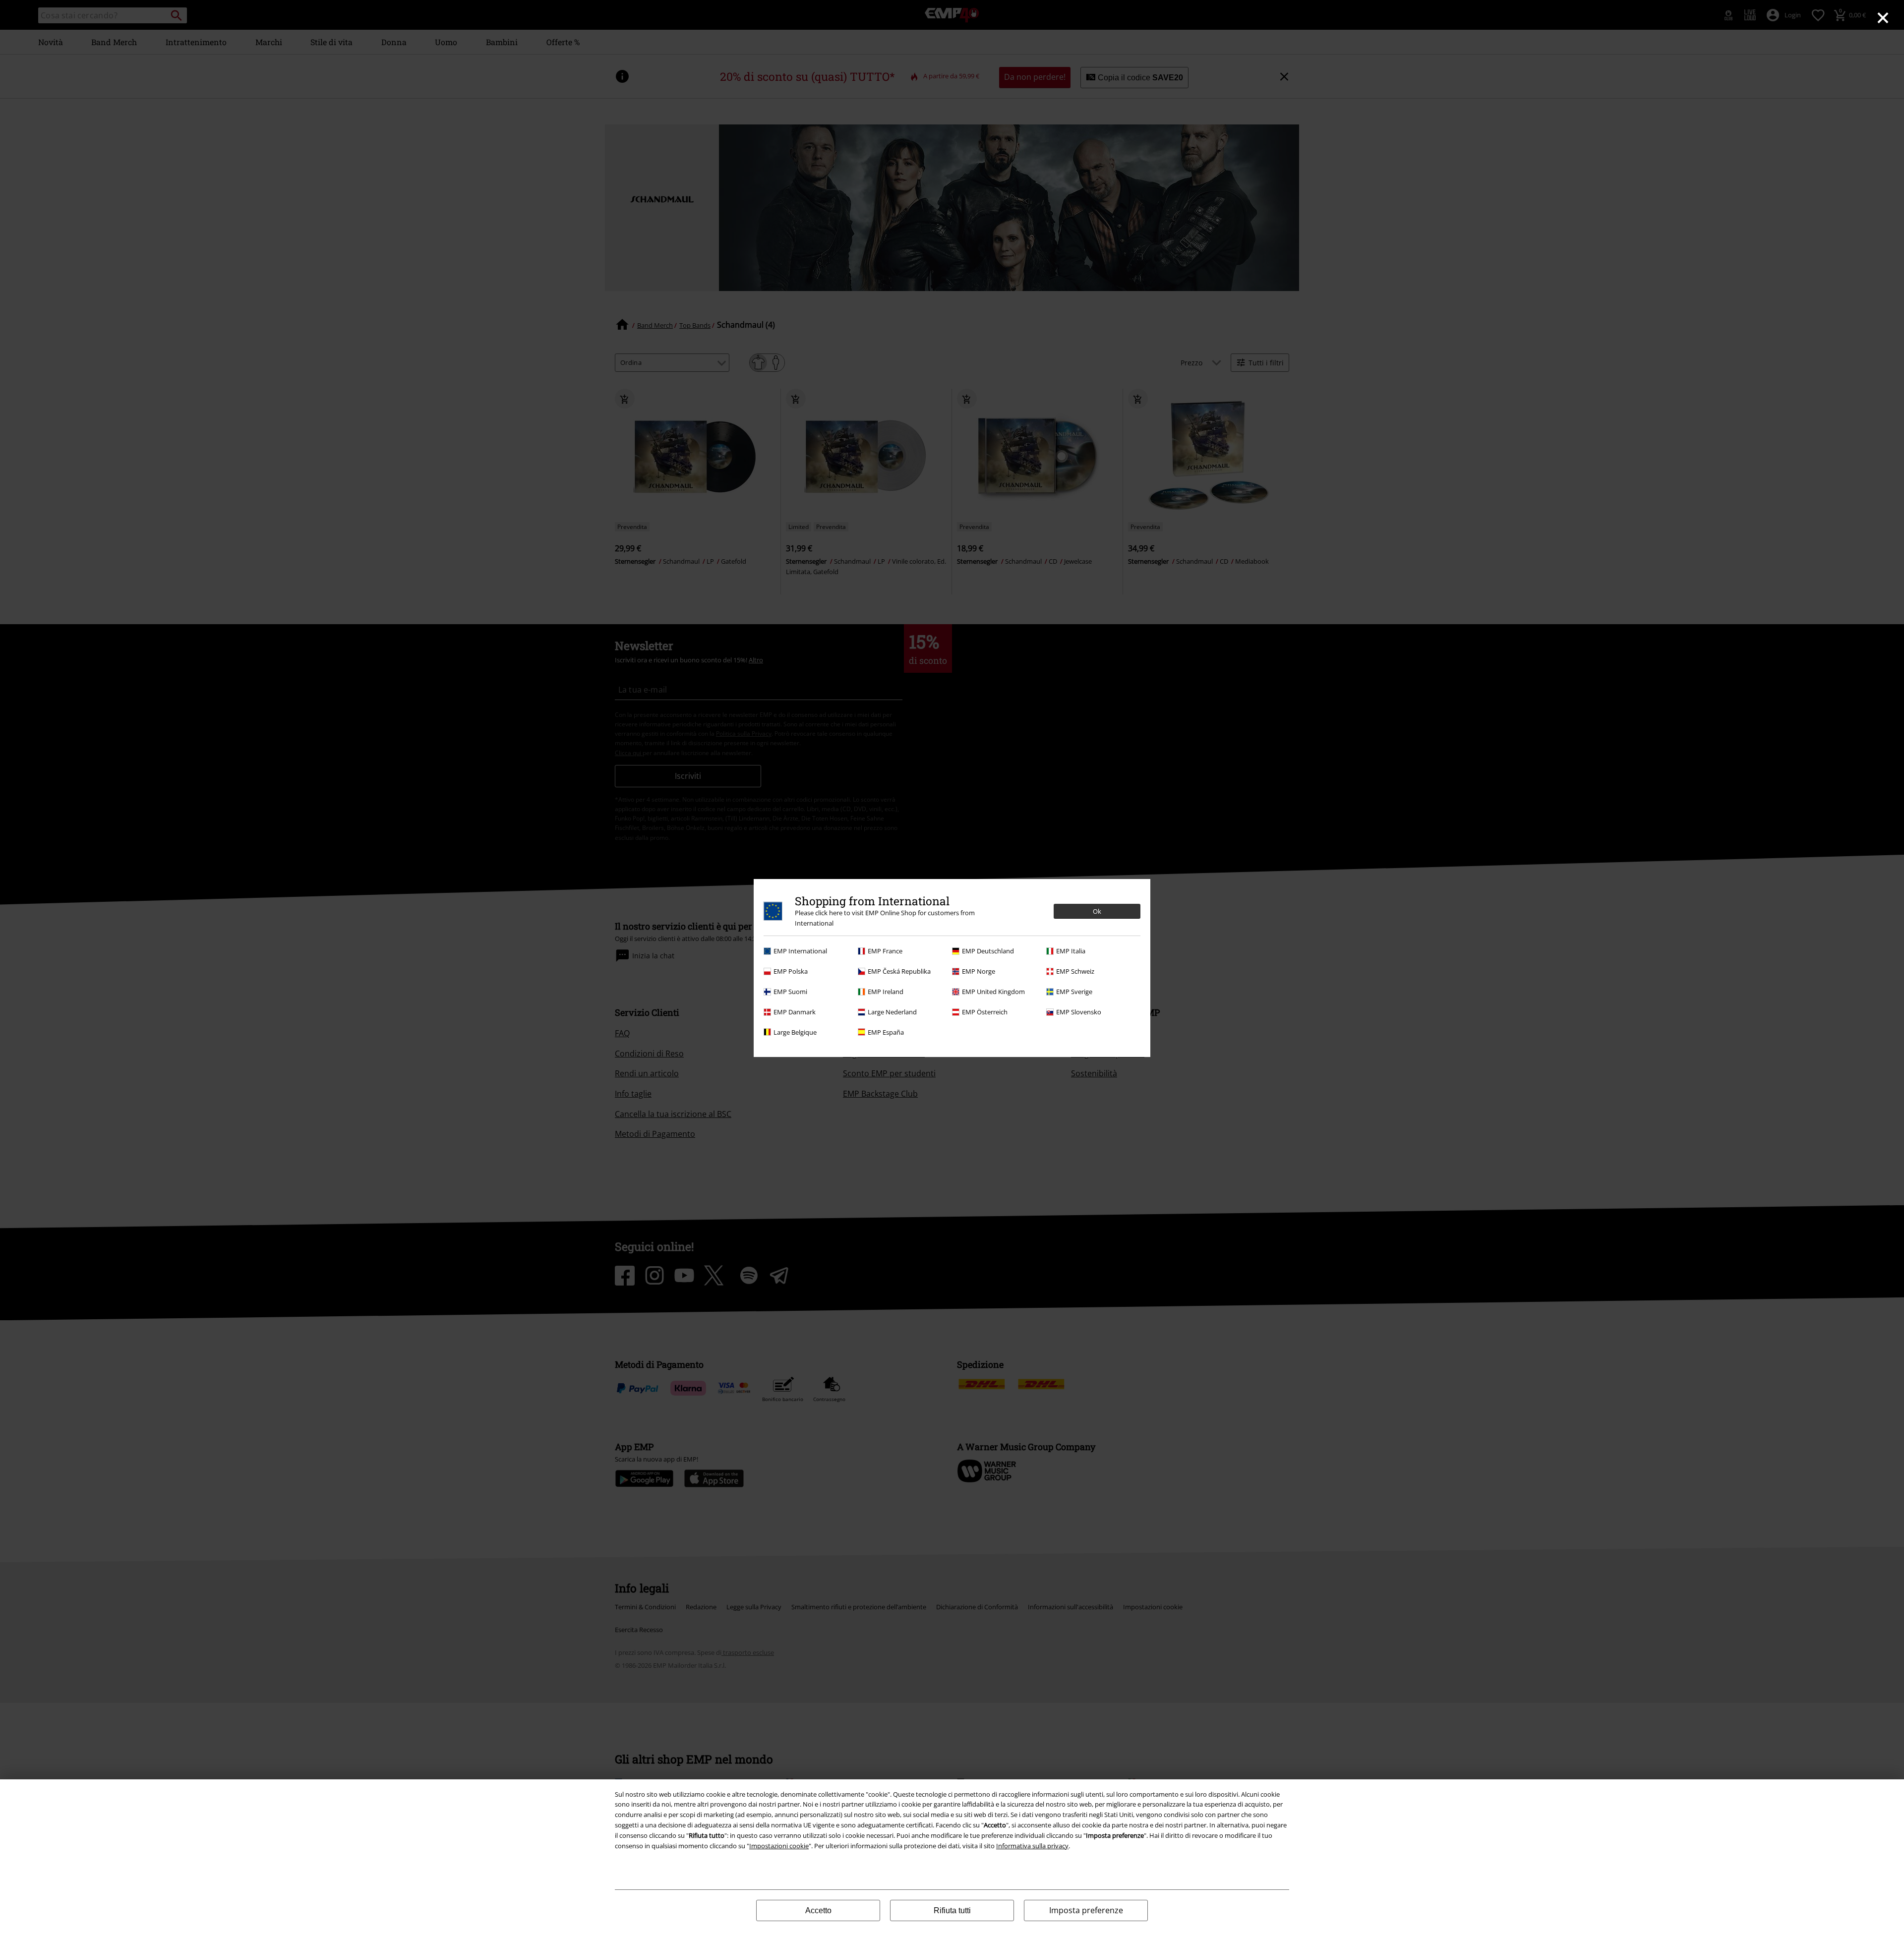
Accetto (818, 1910)
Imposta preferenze (1086, 1910)
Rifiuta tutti (952, 1910)
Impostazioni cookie (779, 1846)
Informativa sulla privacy (1032, 1846)
